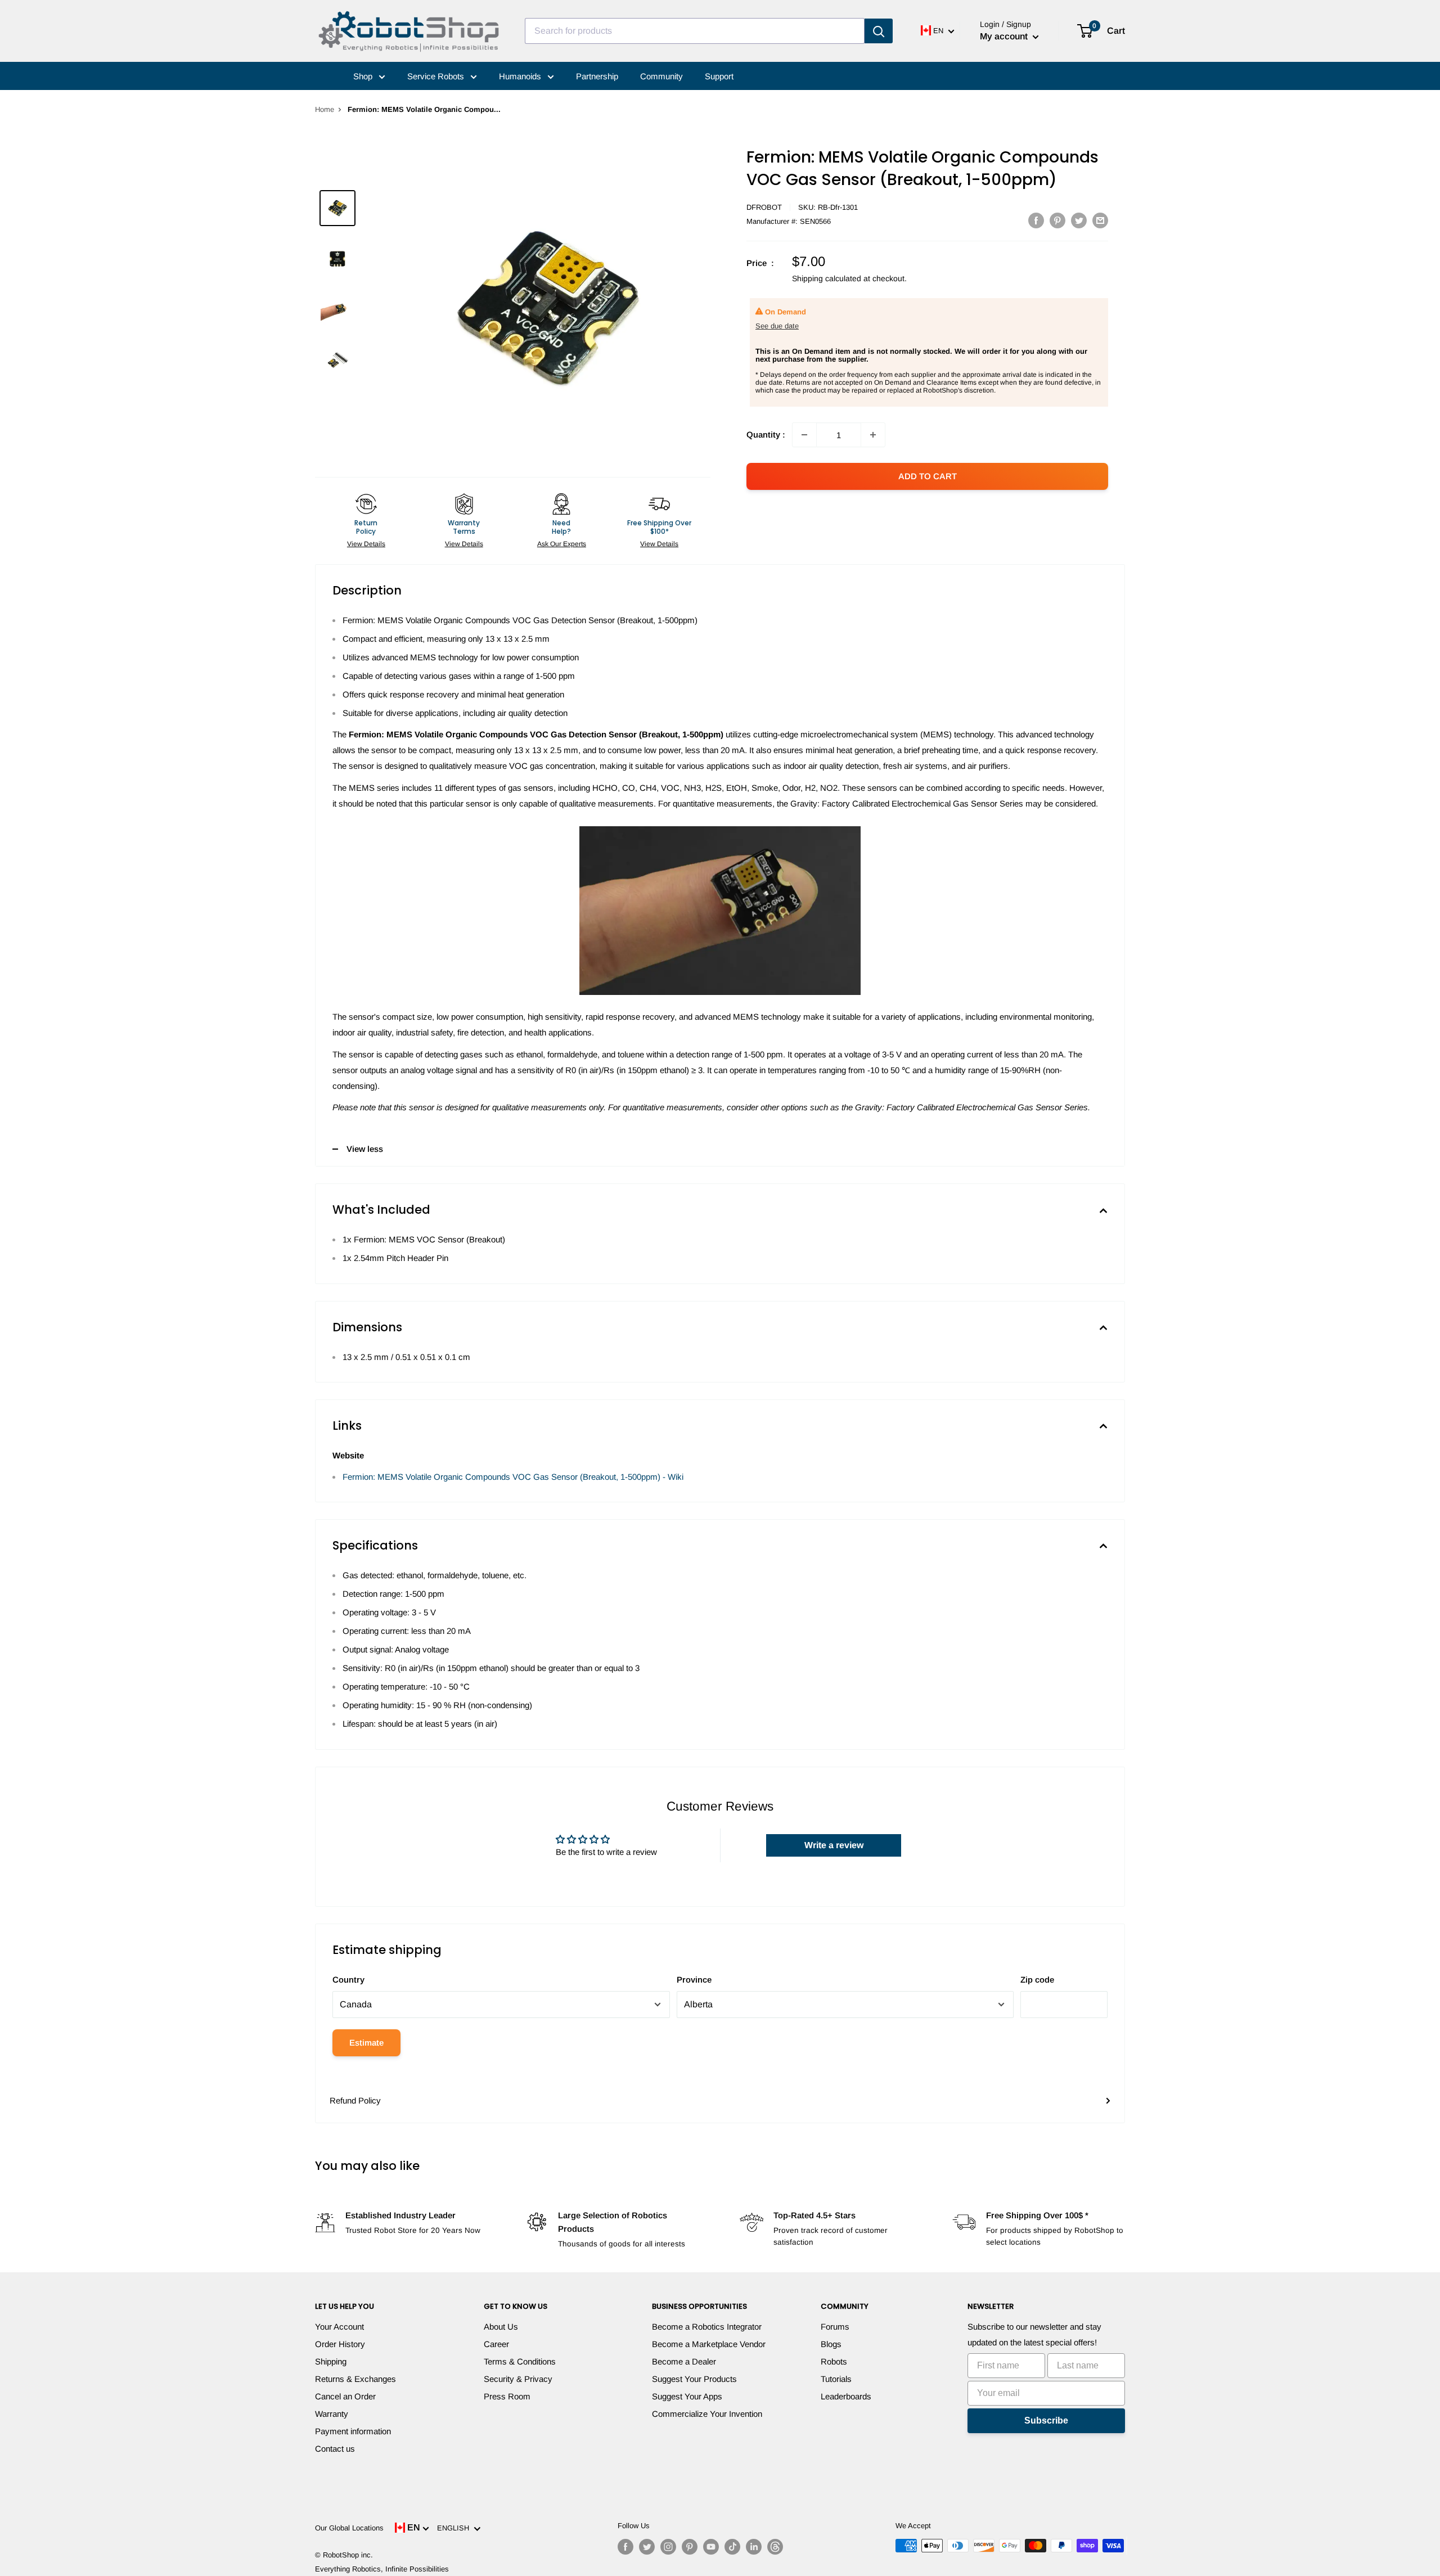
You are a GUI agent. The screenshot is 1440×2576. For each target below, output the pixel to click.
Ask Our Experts (562, 544)
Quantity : (766, 434)
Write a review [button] (834, 1845)
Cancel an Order (345, 2396)
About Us (501, 2327)
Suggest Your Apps (687, 2396)
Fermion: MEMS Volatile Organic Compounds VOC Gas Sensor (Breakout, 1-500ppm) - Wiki (513, 1477)
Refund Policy (355, 2100)
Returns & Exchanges (355, 2379)
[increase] (873, 435)
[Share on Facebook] (1036, 220)
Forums (835, 2327)
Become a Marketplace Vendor (709, 2344)
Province (694, 1980)
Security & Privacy (518, 2379)
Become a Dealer (684, 2361)
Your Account (339, 2327)
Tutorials (836, 2379)
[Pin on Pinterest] (1057, 220)
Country (348, 1980)
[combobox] (695, 31)
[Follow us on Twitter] (647, 2547)
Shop (364, 76)
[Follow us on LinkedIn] (754, 2547)
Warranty (332, 2414)
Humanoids (521, 76)
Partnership (597, 76)
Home (325, 109)
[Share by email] (1100, 220)
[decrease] (804, 435)
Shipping (331, 2361)
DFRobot (764, 207)
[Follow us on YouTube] (711, 2547)
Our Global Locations (349, 2528)
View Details (366, 544)
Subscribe (1046, 2420)
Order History (340, 2344)
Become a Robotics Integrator (707, 2327)
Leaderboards (846, 2396)
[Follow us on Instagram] (668, 2547)
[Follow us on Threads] (775, 2547)
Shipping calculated (827, 278)
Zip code (1037, 1980)
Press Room (507, 2396)
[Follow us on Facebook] (625, 2547)
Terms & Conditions (520, 2361)
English (455, 2528)
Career (496, 2344)
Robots (834, 2361)
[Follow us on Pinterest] (690, 2547)
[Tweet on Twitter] (1079, 220)
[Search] (879, 31)
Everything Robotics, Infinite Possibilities (382, 2569)
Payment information (353, 2431)
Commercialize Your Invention (707, 2414)
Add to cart (928, 476)
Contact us (335, 2449)
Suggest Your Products (694, 2379)
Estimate (366, 2043)
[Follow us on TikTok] (732, 2547)
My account (1005, 36)
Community (661, 76)
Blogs (831, 2344)
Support (719, 76)
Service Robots (437, 76)
